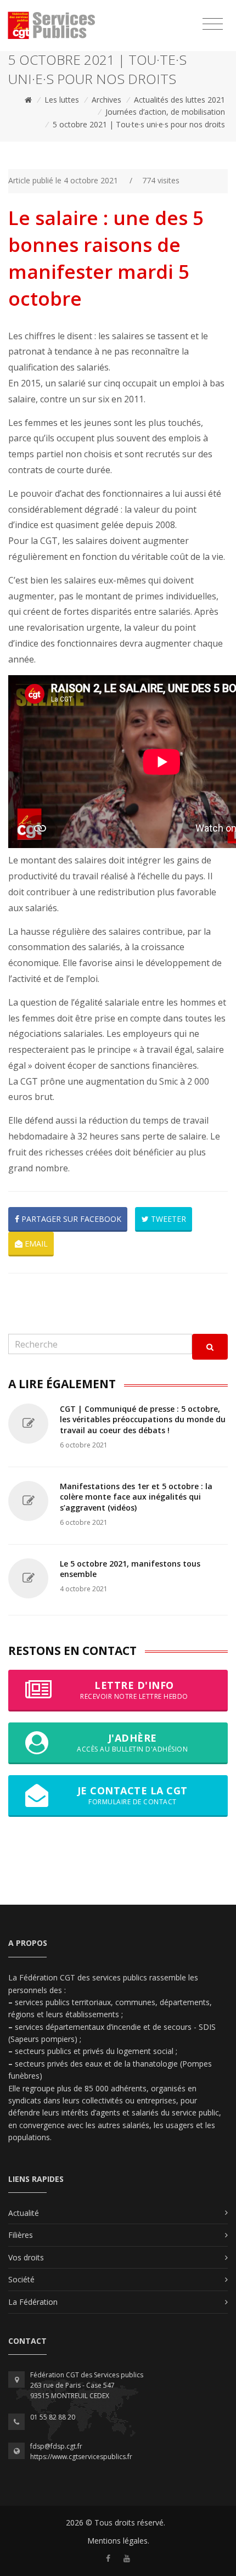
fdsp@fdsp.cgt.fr (56, 2446)
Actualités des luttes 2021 (179, 100)
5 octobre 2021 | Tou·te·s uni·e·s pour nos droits (139, 124)
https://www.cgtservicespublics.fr (81, 2457)
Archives (106, 100)
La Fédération (33, 2302)
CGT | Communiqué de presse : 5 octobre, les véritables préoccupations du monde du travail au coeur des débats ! (143, 1419)
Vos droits (26, 2257)
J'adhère (132, 1742)
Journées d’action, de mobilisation (165, 112)
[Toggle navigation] (213, 24)
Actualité (24, 2213)
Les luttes (62, 100)
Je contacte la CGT (133, 1795)
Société (21, 2279)
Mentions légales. (118, 2541)
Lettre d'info (134, 1690)
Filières (21, 2235)
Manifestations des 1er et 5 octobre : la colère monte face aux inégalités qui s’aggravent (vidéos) (136, 1497)
